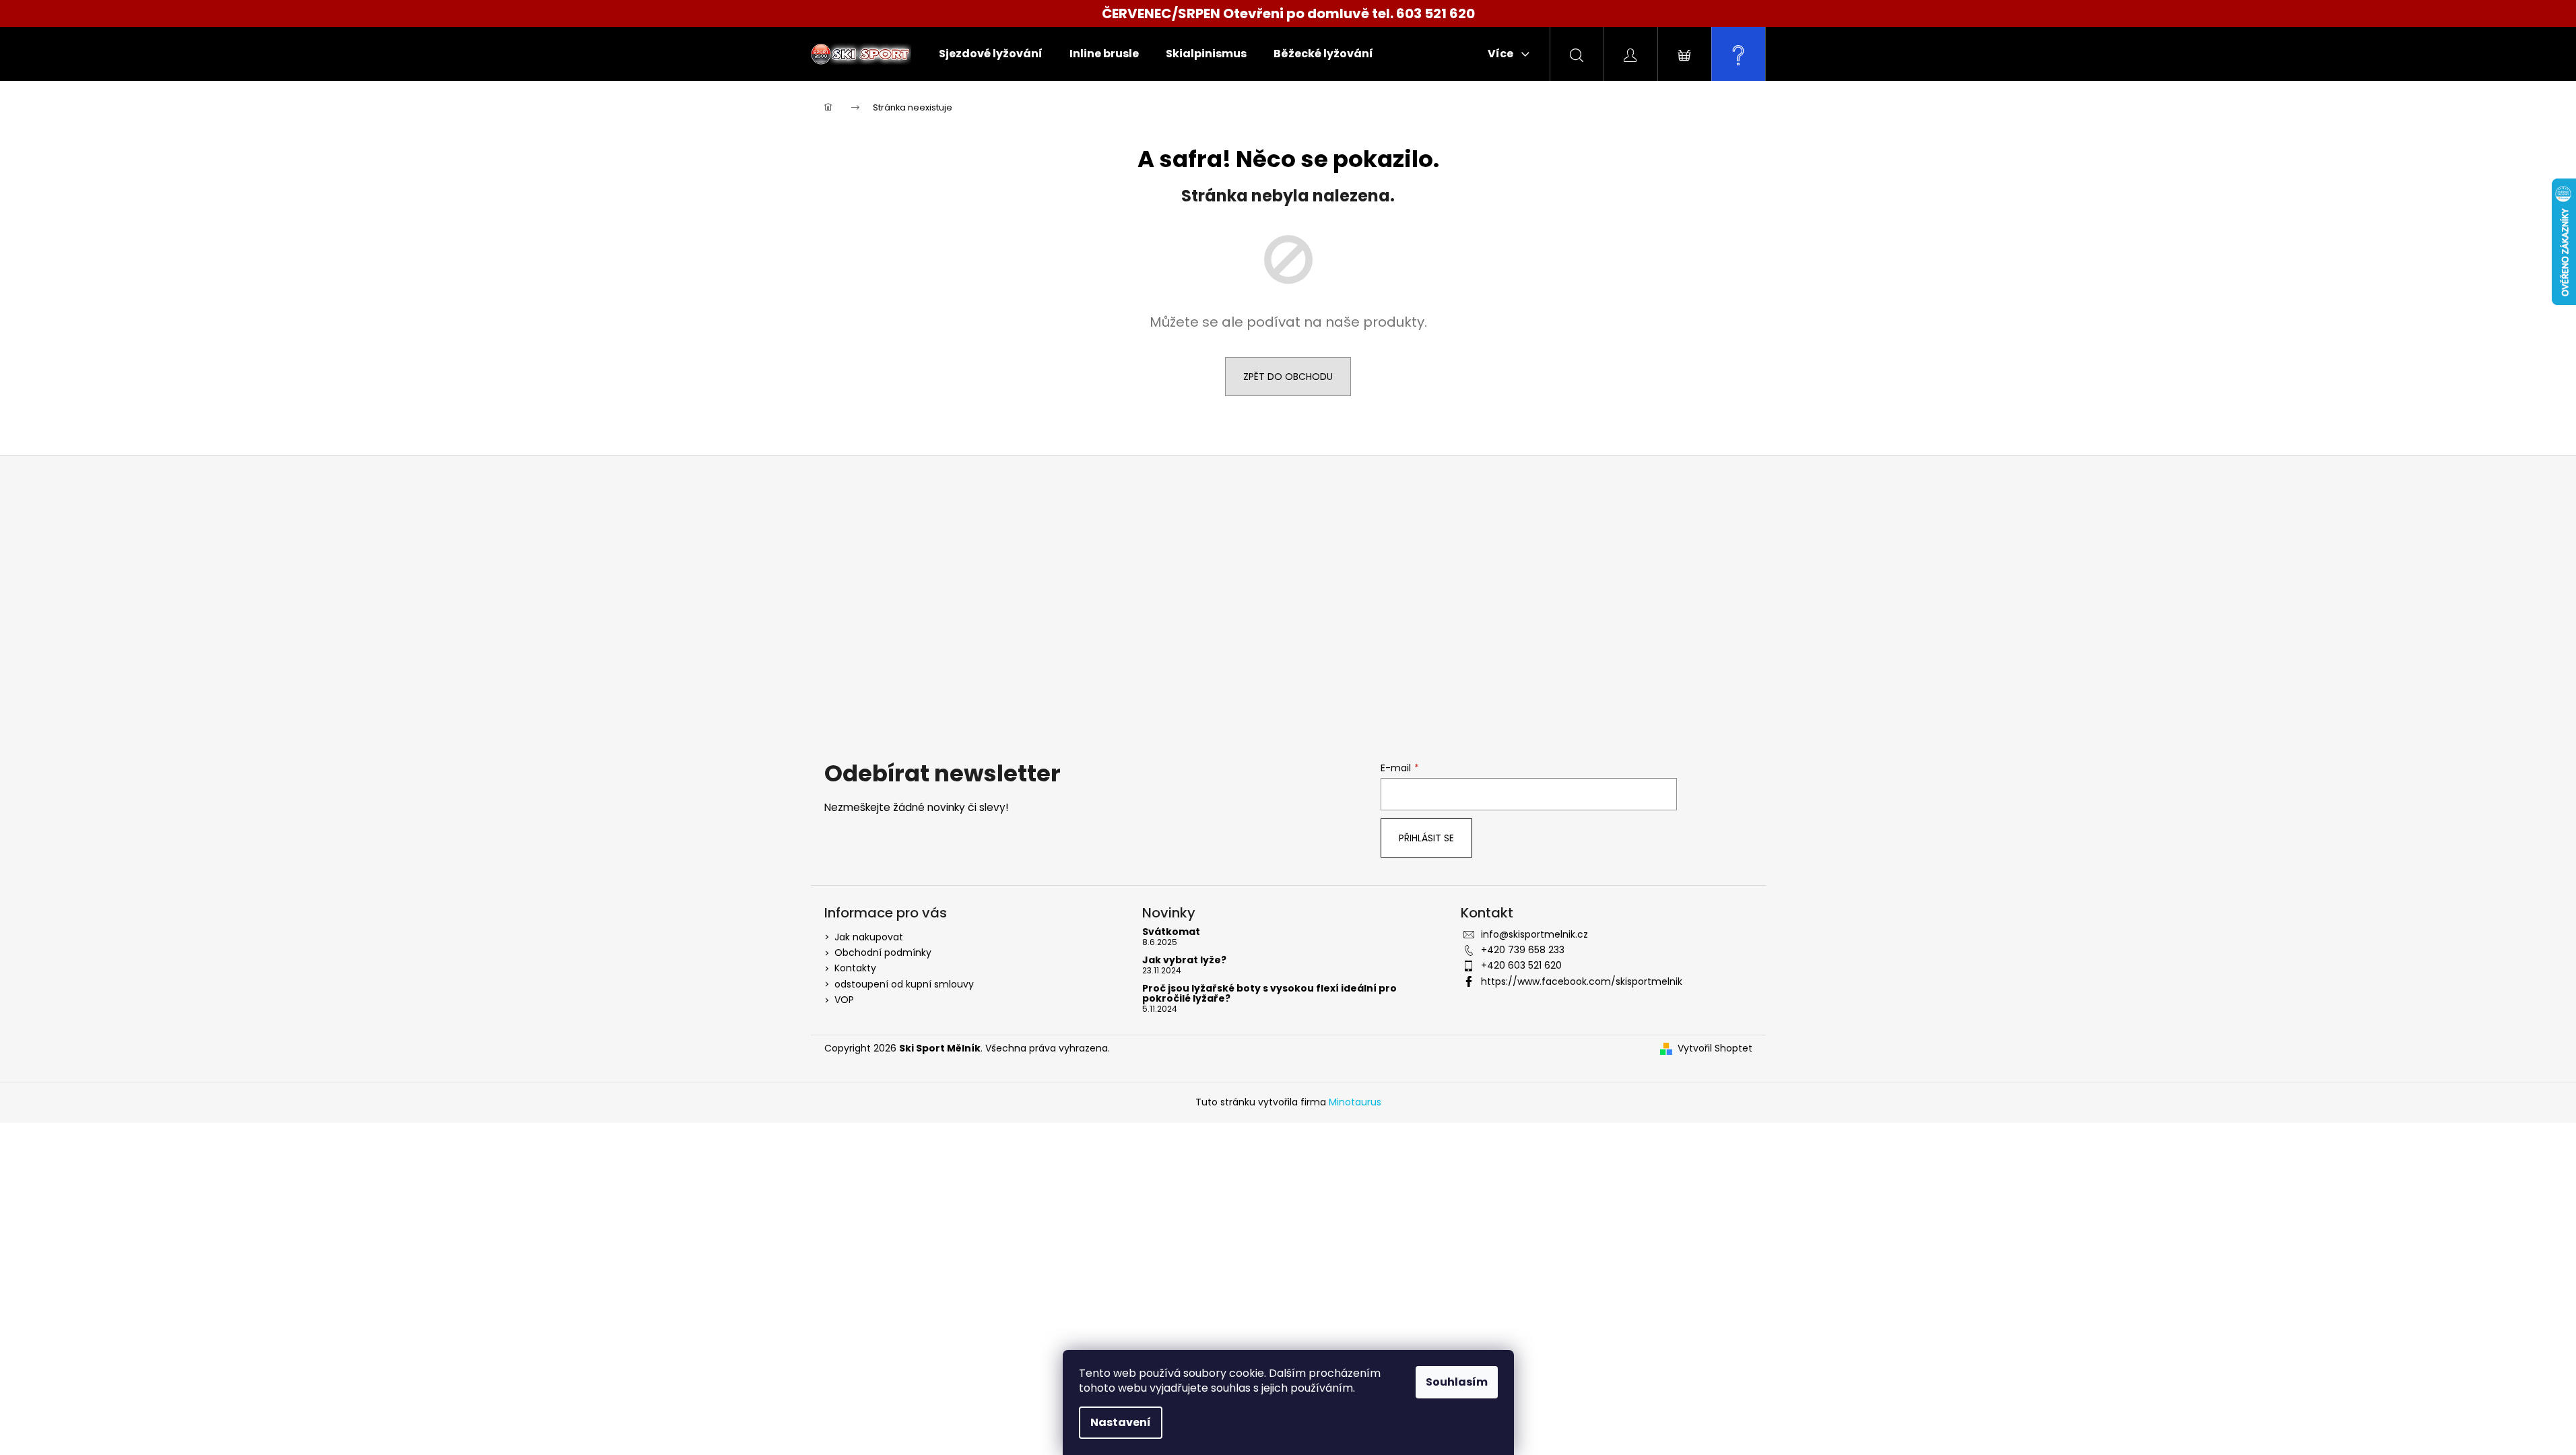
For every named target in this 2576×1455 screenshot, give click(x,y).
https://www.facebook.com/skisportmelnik (1582, 981)
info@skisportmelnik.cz (1534, 934)
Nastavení (1121, 1422)
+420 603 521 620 (1521, 965)
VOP (844, 1000)
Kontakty (855, 968)
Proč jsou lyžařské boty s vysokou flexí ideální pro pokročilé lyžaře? (1269, 994)
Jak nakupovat (869, 937)
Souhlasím (1457, 1382)
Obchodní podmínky (883, 952)
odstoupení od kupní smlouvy (904, 984)
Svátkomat (1171, 932)
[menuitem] (991, 54)
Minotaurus (1355, 1102)
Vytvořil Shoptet (1715, 1048)
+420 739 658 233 (1523, 950)
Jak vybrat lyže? (1184, 960)
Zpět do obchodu (1288, 377)
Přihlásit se (1426, 838)
